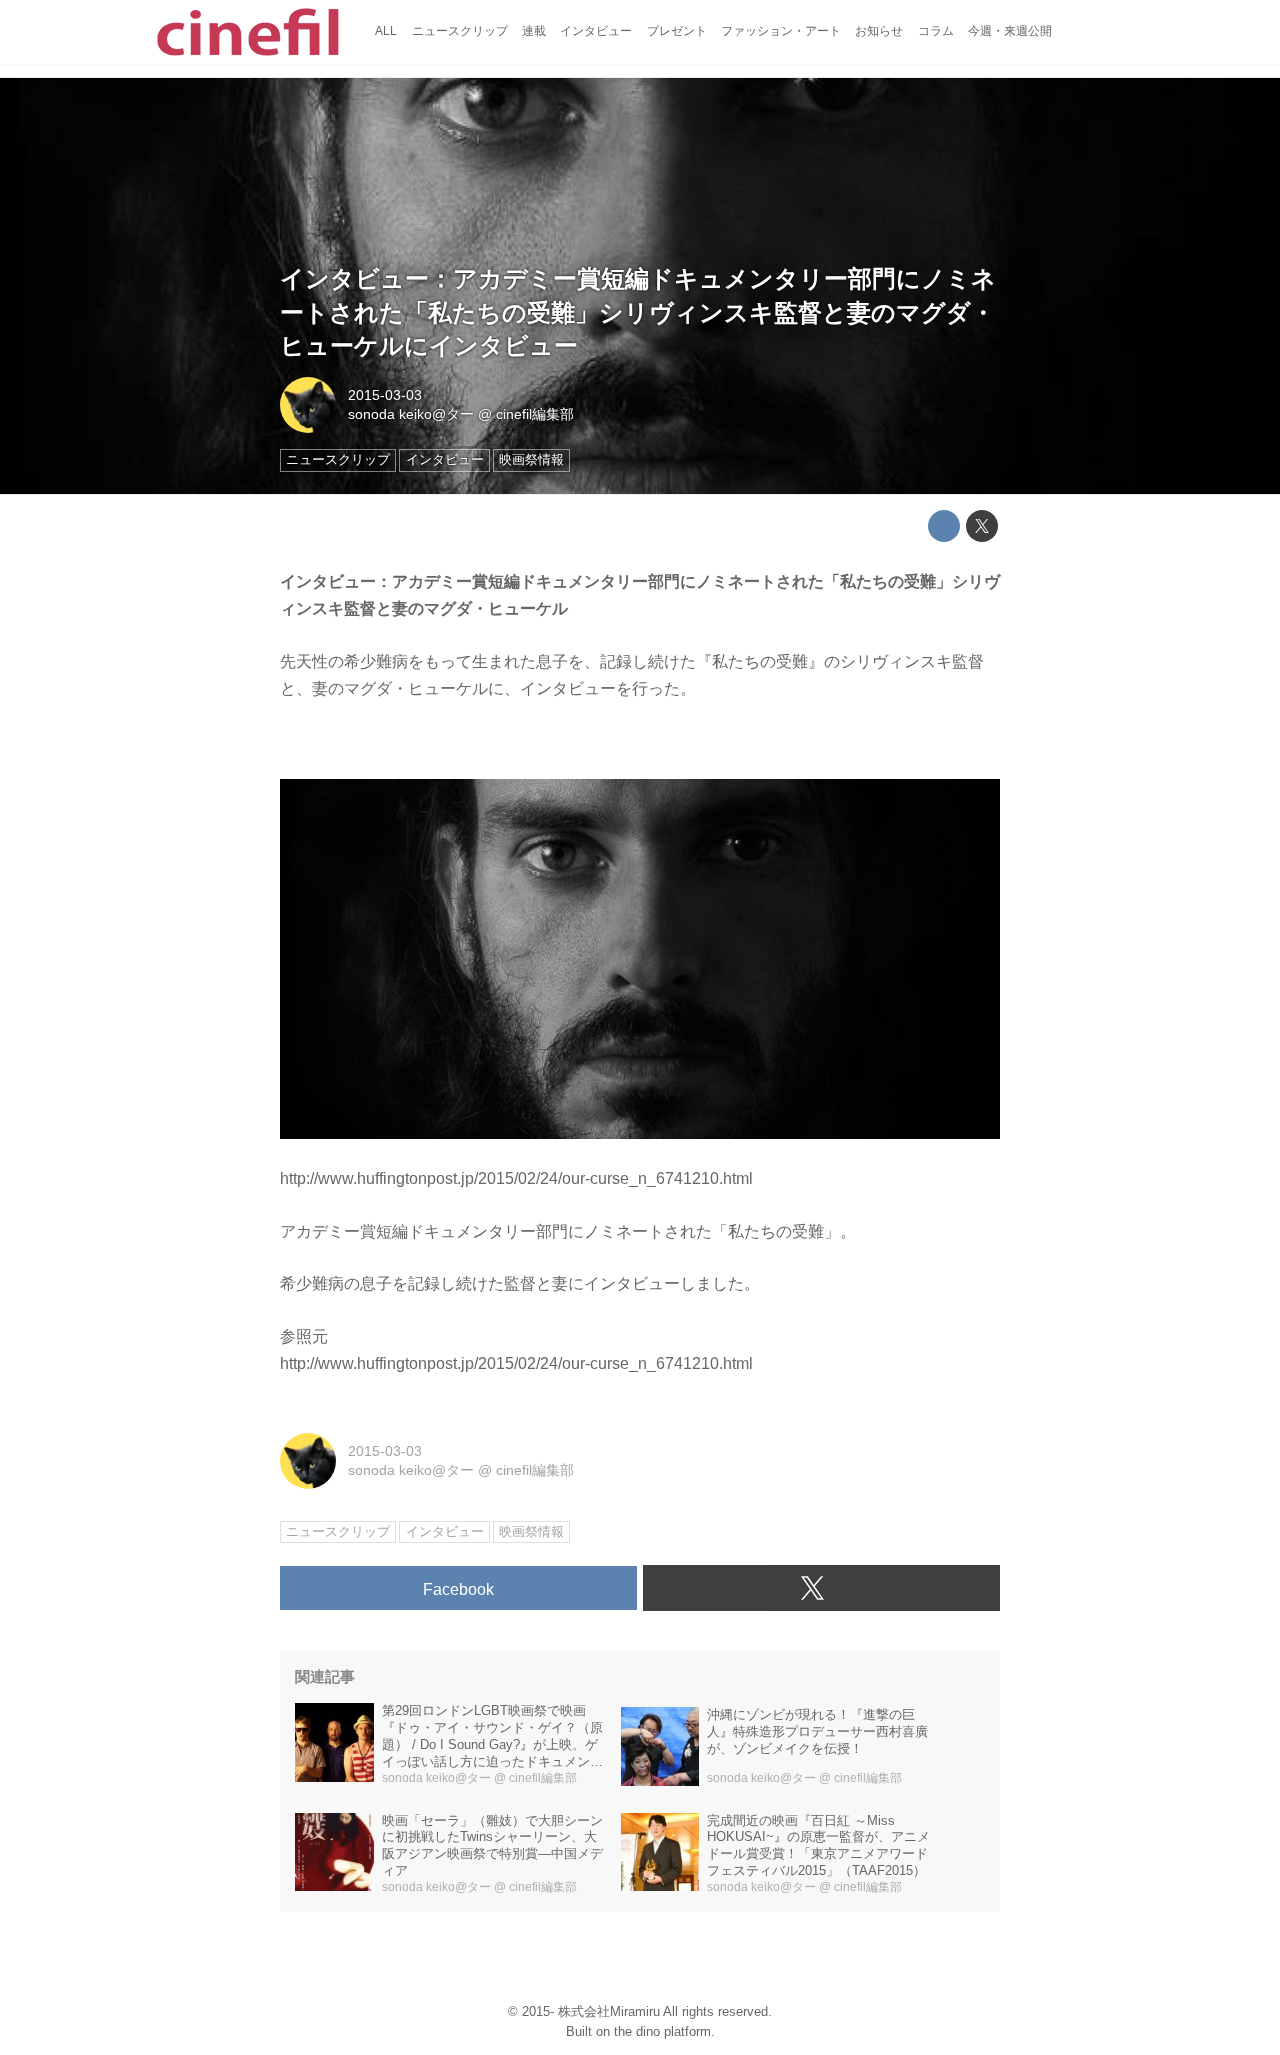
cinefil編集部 (535, 414)
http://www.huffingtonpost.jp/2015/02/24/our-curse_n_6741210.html (516, 1178)
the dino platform (662, 2031)
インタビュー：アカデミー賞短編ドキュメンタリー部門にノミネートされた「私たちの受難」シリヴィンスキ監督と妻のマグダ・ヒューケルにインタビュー (638, 312)
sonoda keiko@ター (411, 414)
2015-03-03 (385, 395)
